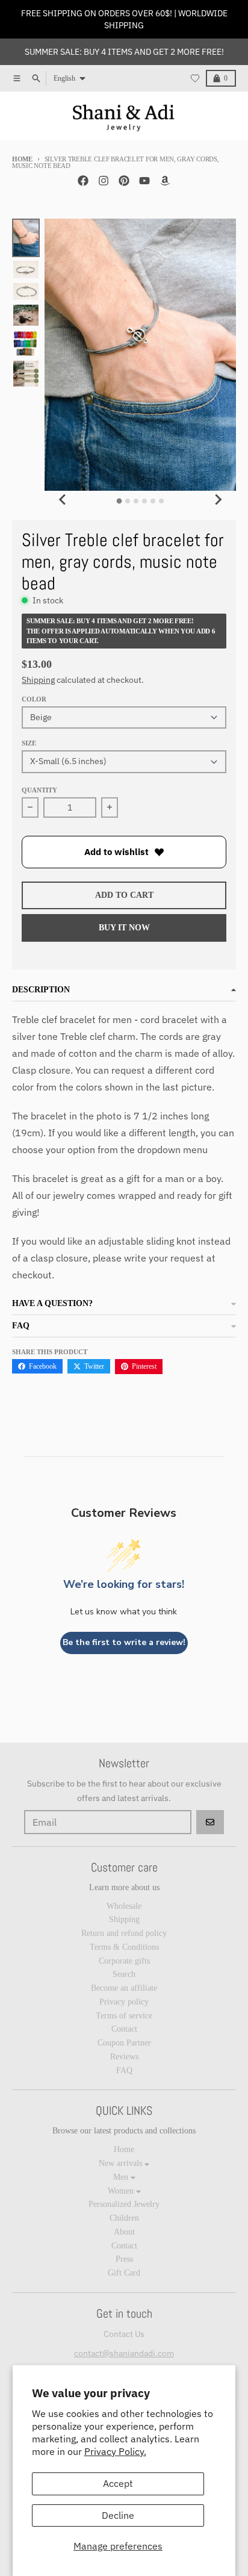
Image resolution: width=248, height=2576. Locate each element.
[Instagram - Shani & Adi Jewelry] (104, 181)
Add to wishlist (116, 852)
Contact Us (124, 2334)
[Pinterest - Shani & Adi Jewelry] (124, 181)
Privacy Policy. (115, 2451)
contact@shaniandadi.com (124, 2353)
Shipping (38, 680)
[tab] (119, 501)
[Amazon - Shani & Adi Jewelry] (165, 181)
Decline (118, 2515)
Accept (118, 2483)
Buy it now (124, 928)
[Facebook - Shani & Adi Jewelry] (83, 181)
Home (22, 159)
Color (34, 699)
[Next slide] (218, 499)
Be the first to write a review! (124, 1642)
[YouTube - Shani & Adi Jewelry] (144, 181)
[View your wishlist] (195, 78)
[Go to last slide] (63, 499)
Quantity (39, 790)
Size (29, 743)
